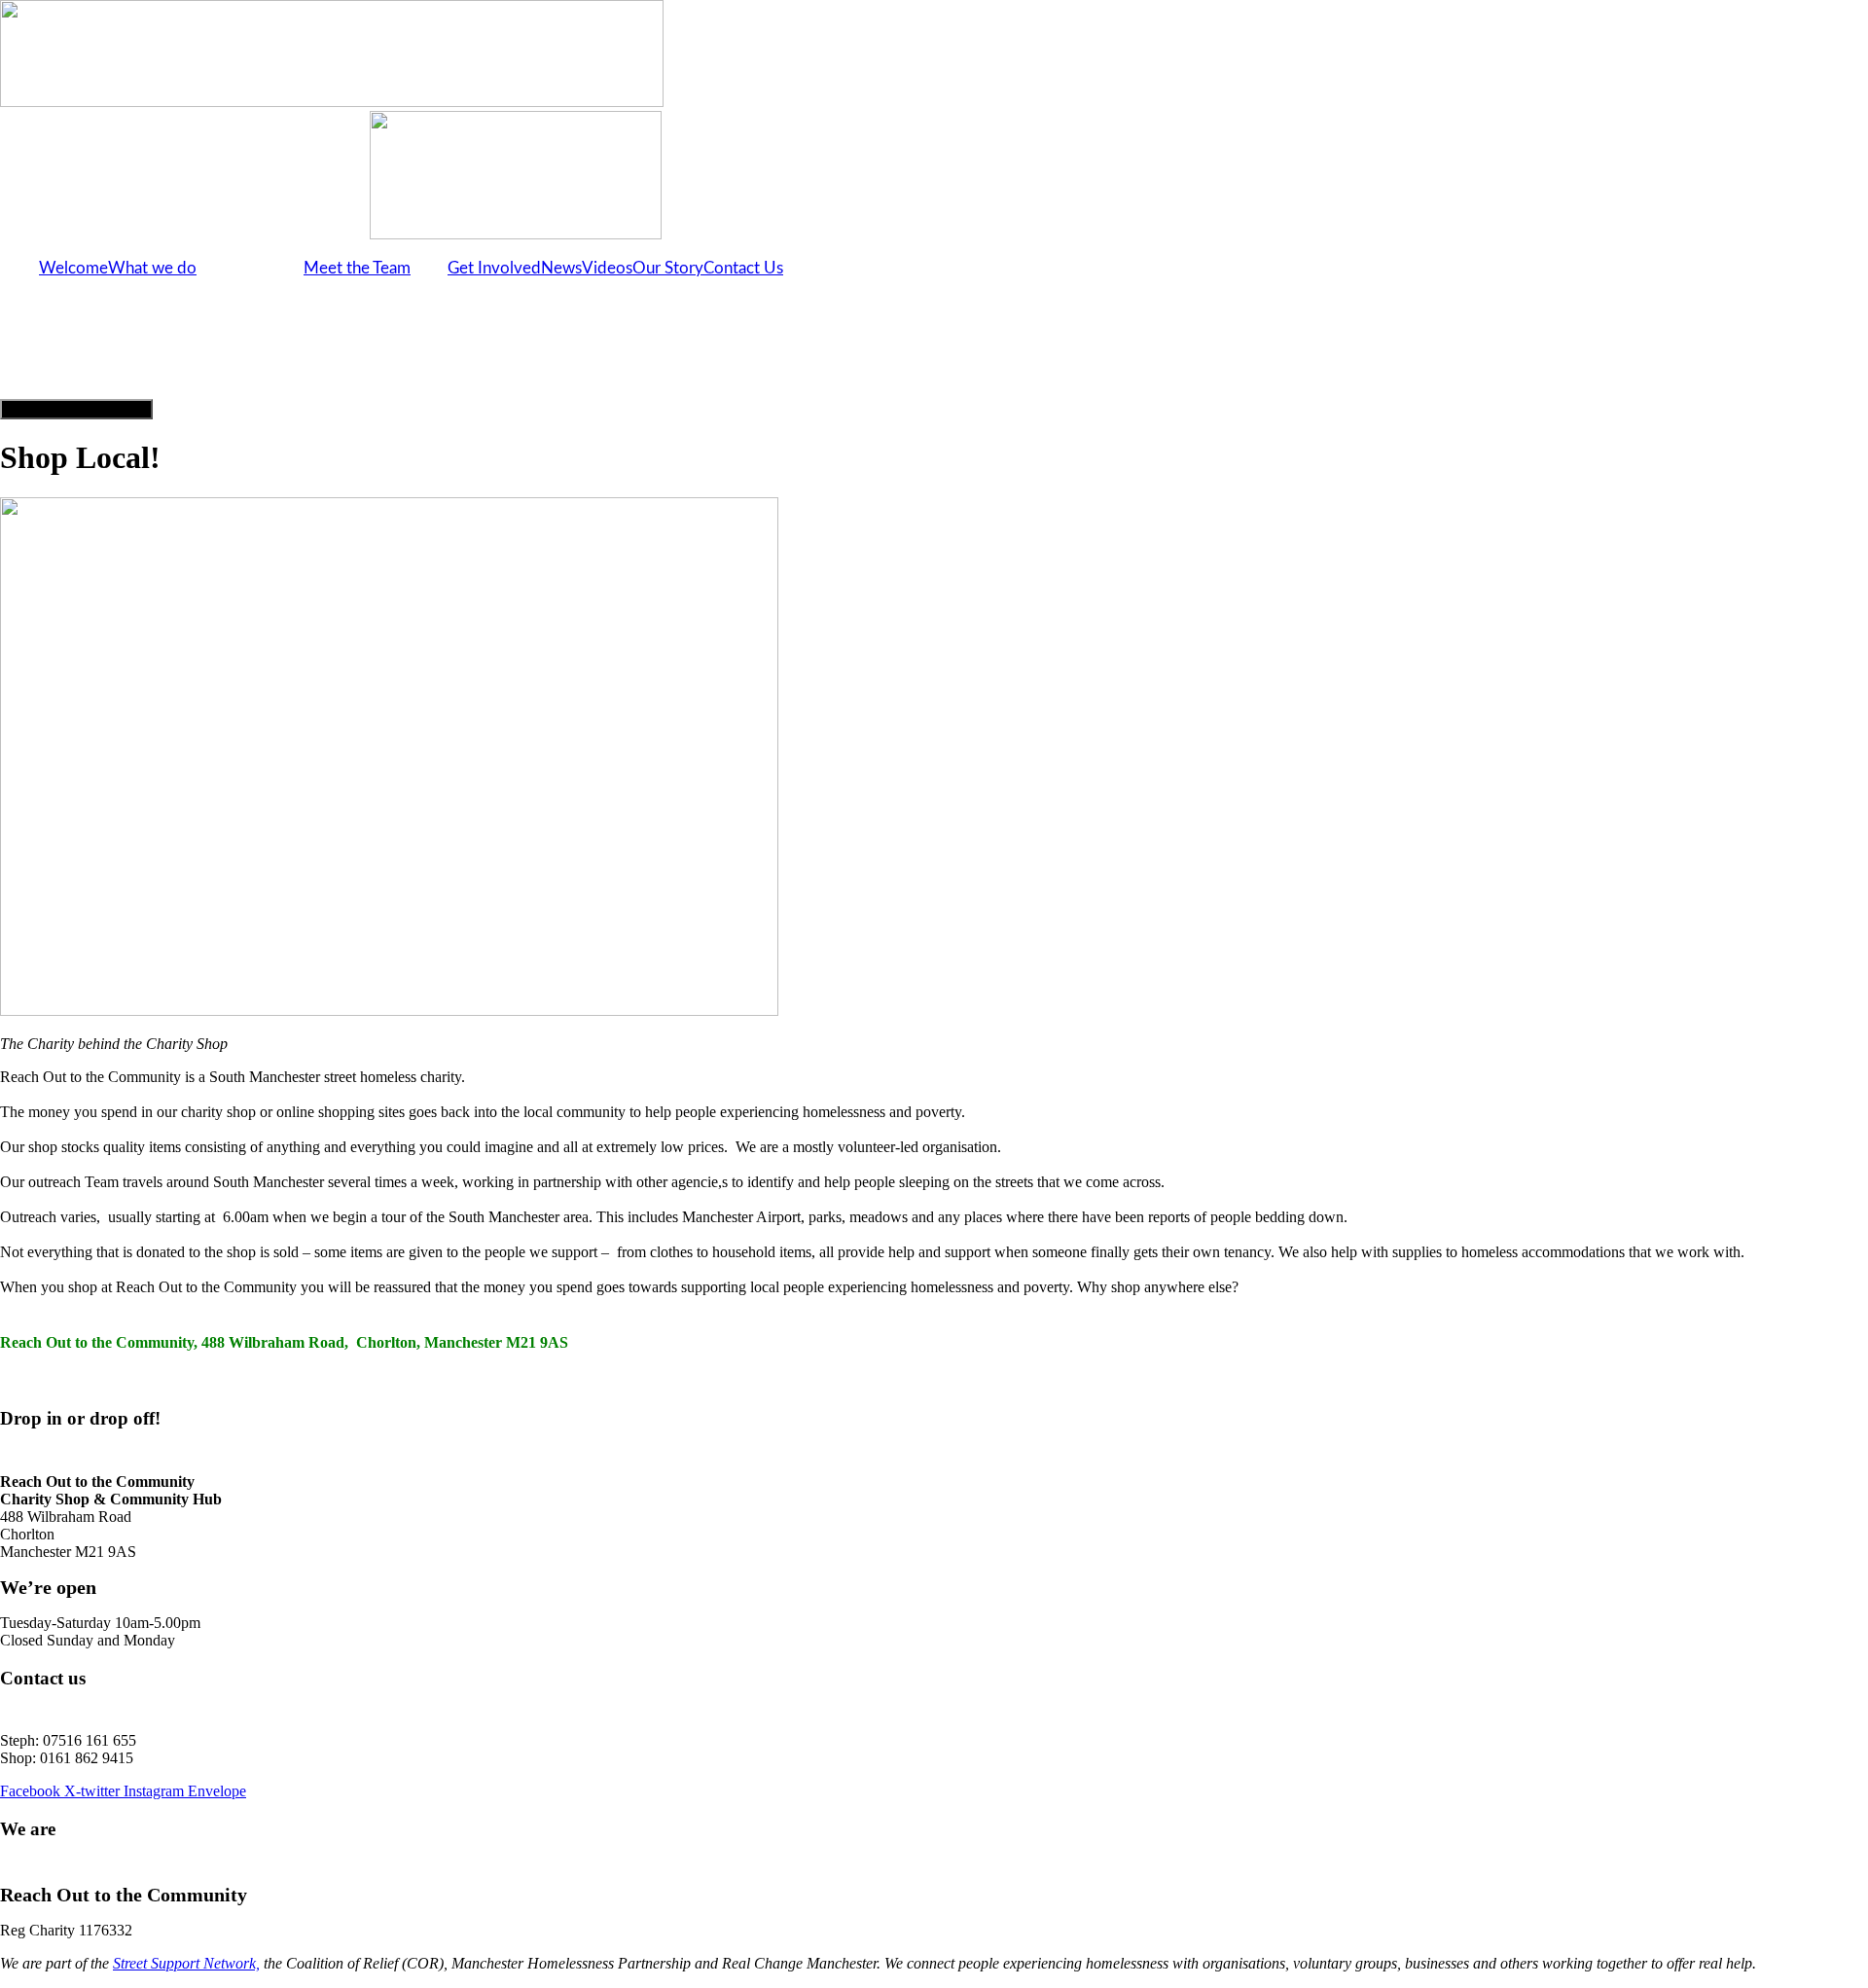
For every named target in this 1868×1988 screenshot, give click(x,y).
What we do (152, 268)
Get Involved (494, 268)
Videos (607, 268)
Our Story (668, 268)
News (561, 268)
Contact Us (743, 268)
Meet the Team (357, 268)
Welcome (73, 268)
